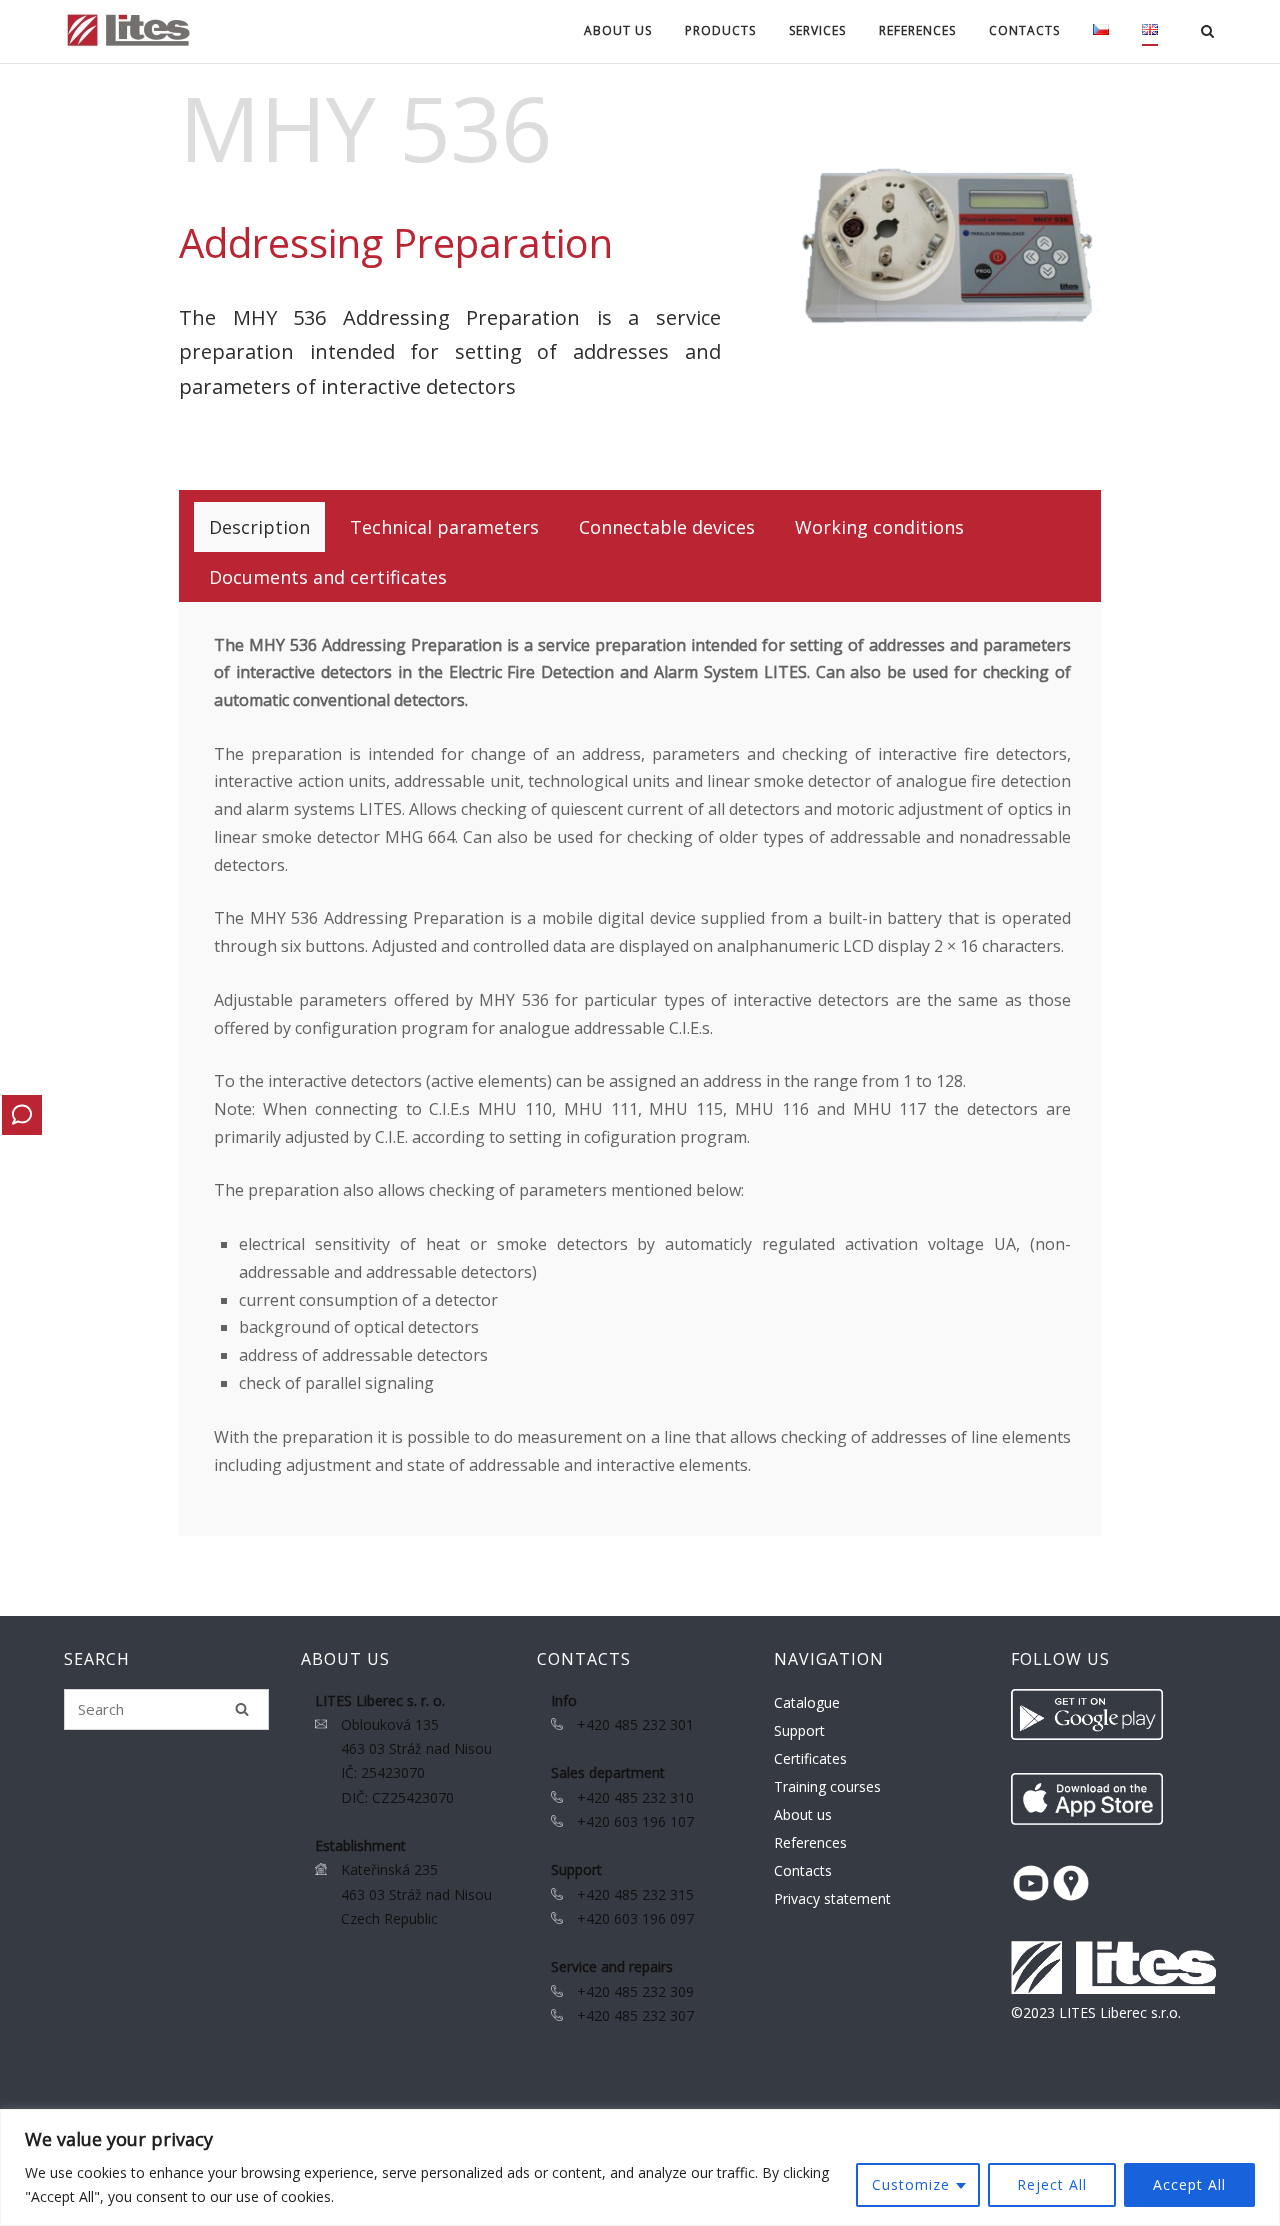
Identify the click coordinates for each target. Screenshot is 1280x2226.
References (917, 30)
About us (803, 1814)
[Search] (242, 1709)
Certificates (810, 1758)
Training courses (827, 1786)
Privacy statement (832, 1898)
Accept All (1189, 2184)
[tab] (259, 527)
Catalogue (807, 1702)
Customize (911, 2184)
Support (799, 1730)
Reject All (1052, 2184)
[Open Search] (1207, 33)
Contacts (803, 1870)
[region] (640, 2167)
